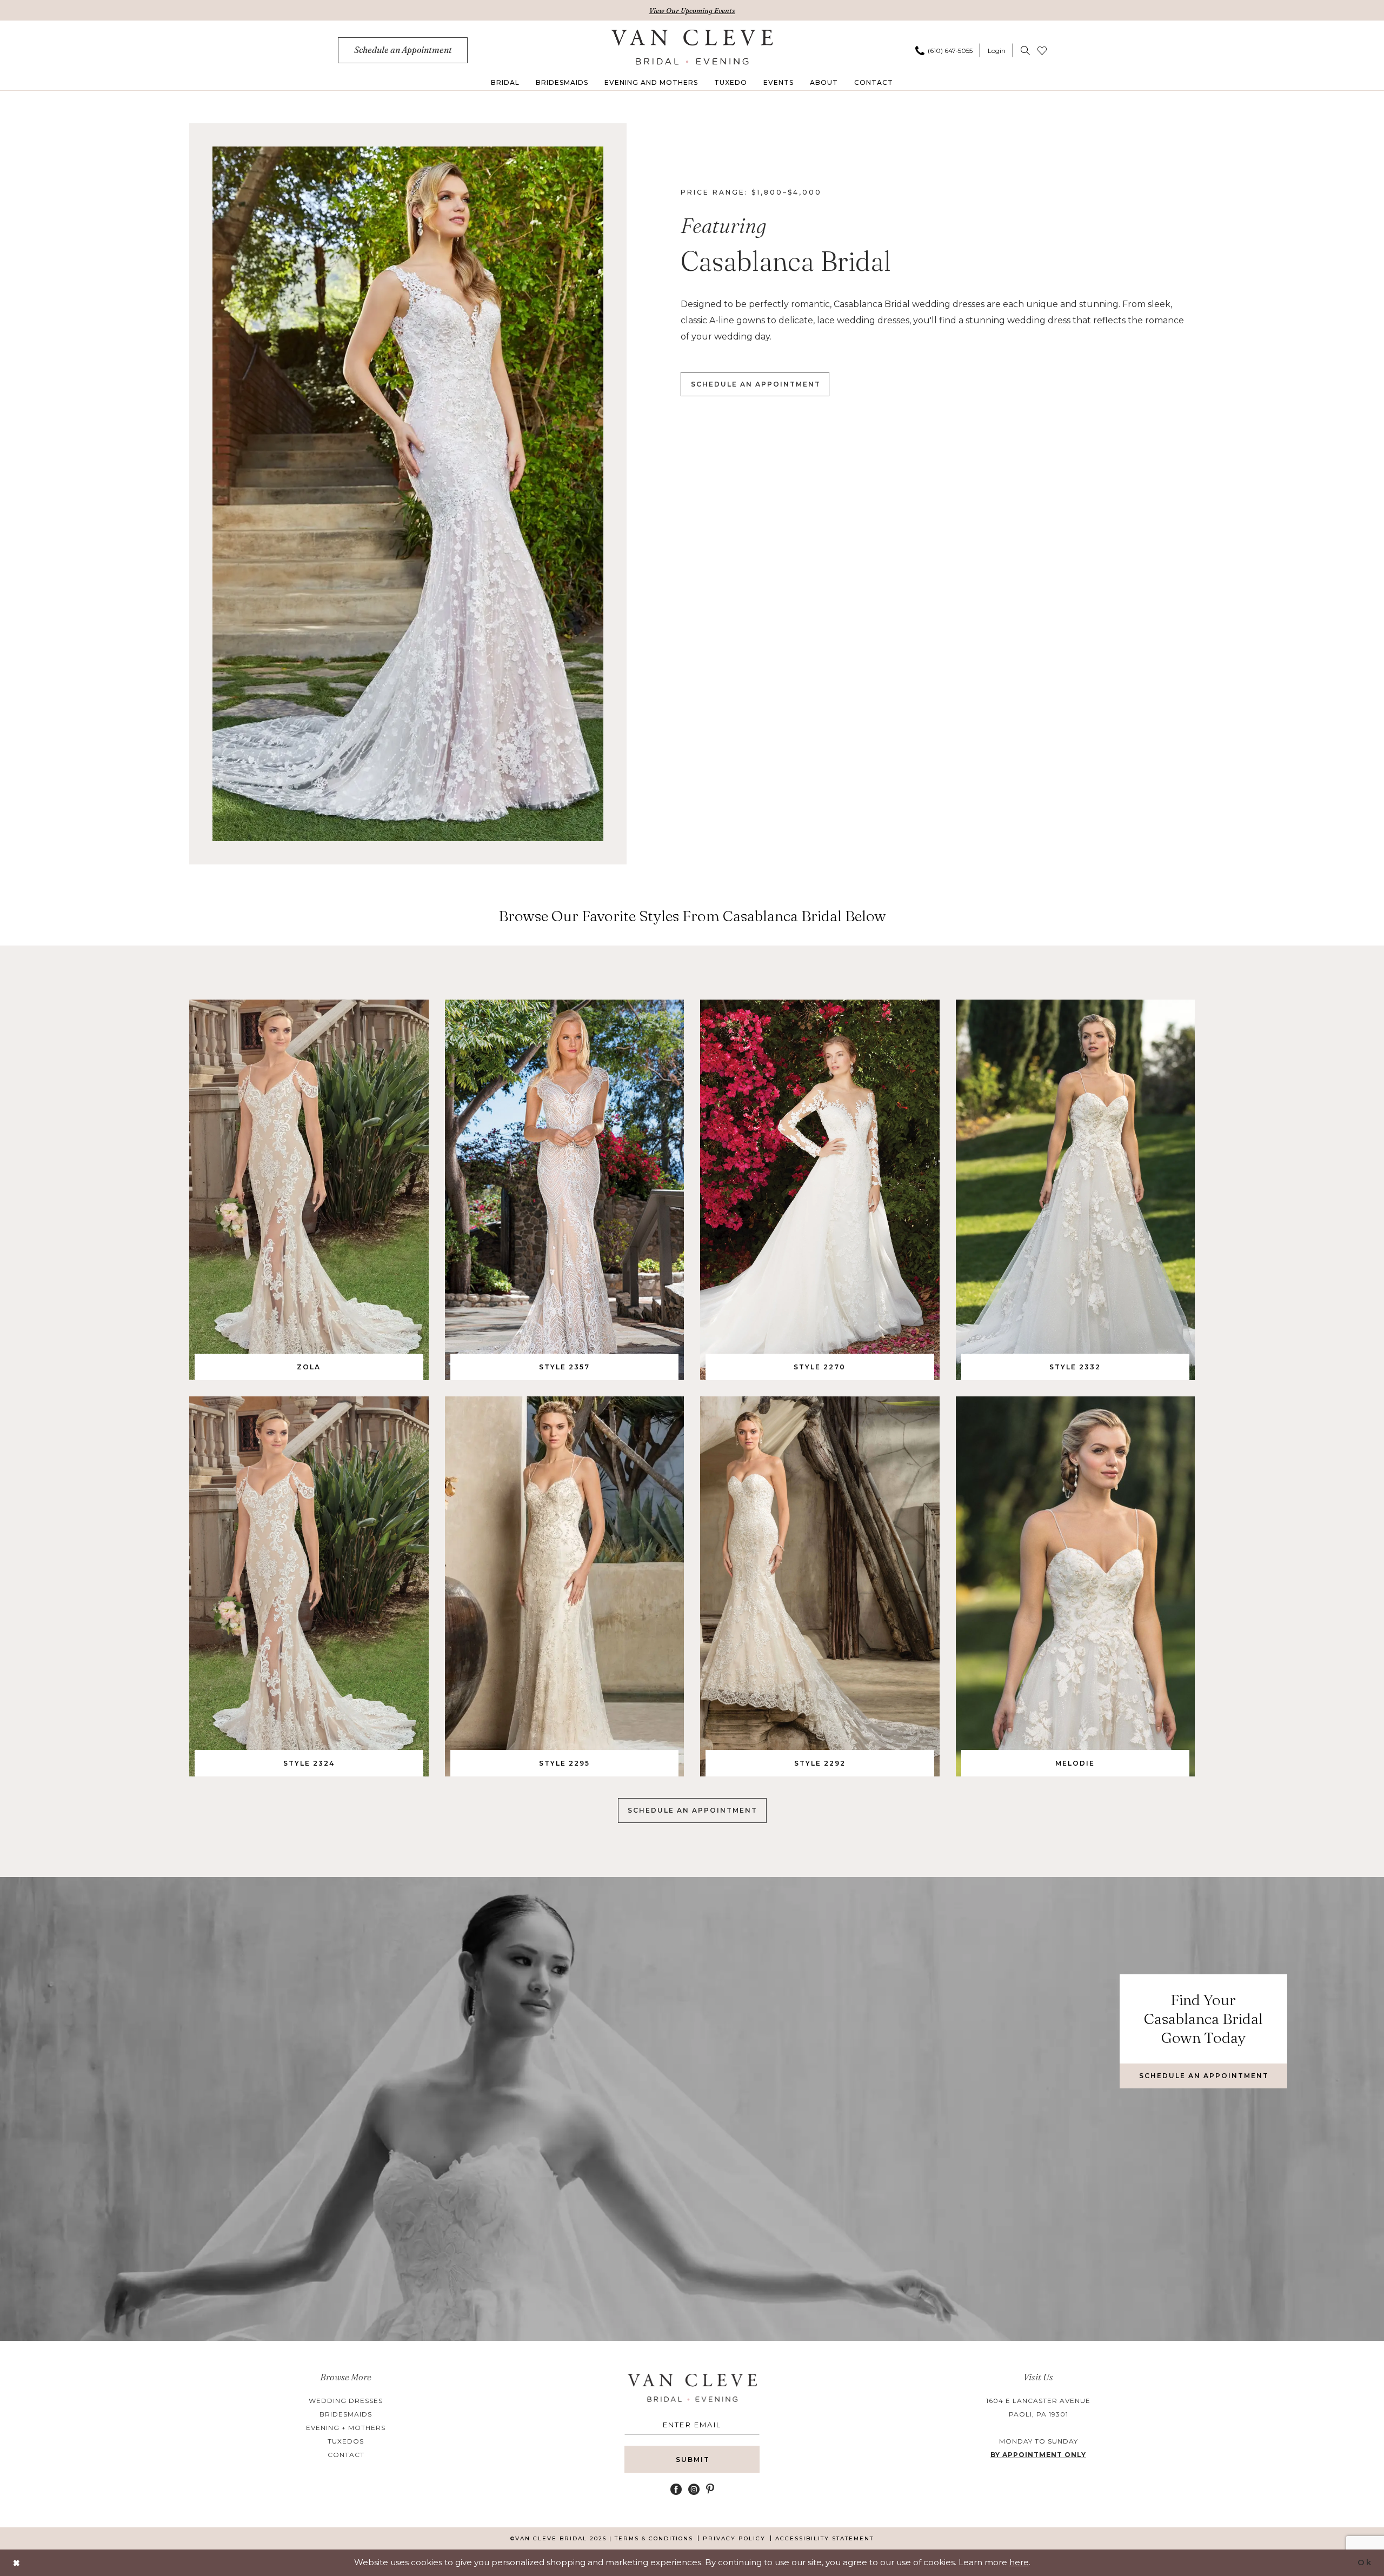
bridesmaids (346, 2414)
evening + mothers (346, 2428)
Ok (1365, 2562)
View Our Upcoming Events (692, 10)
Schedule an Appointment (693, 1810)
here (1019, 2562)
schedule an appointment (756, 384)
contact (346, 2455)
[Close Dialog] (17, 2563)
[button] (997, 50)
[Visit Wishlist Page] (1042, 50)
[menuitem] (403, 50)
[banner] (692, 47)
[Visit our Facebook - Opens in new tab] (676, 2489)
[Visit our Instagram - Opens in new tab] (694, 2489)
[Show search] (1025, 50)
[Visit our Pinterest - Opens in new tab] (710, 2489)
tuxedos (346, 2441)
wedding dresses (346, 2401)
